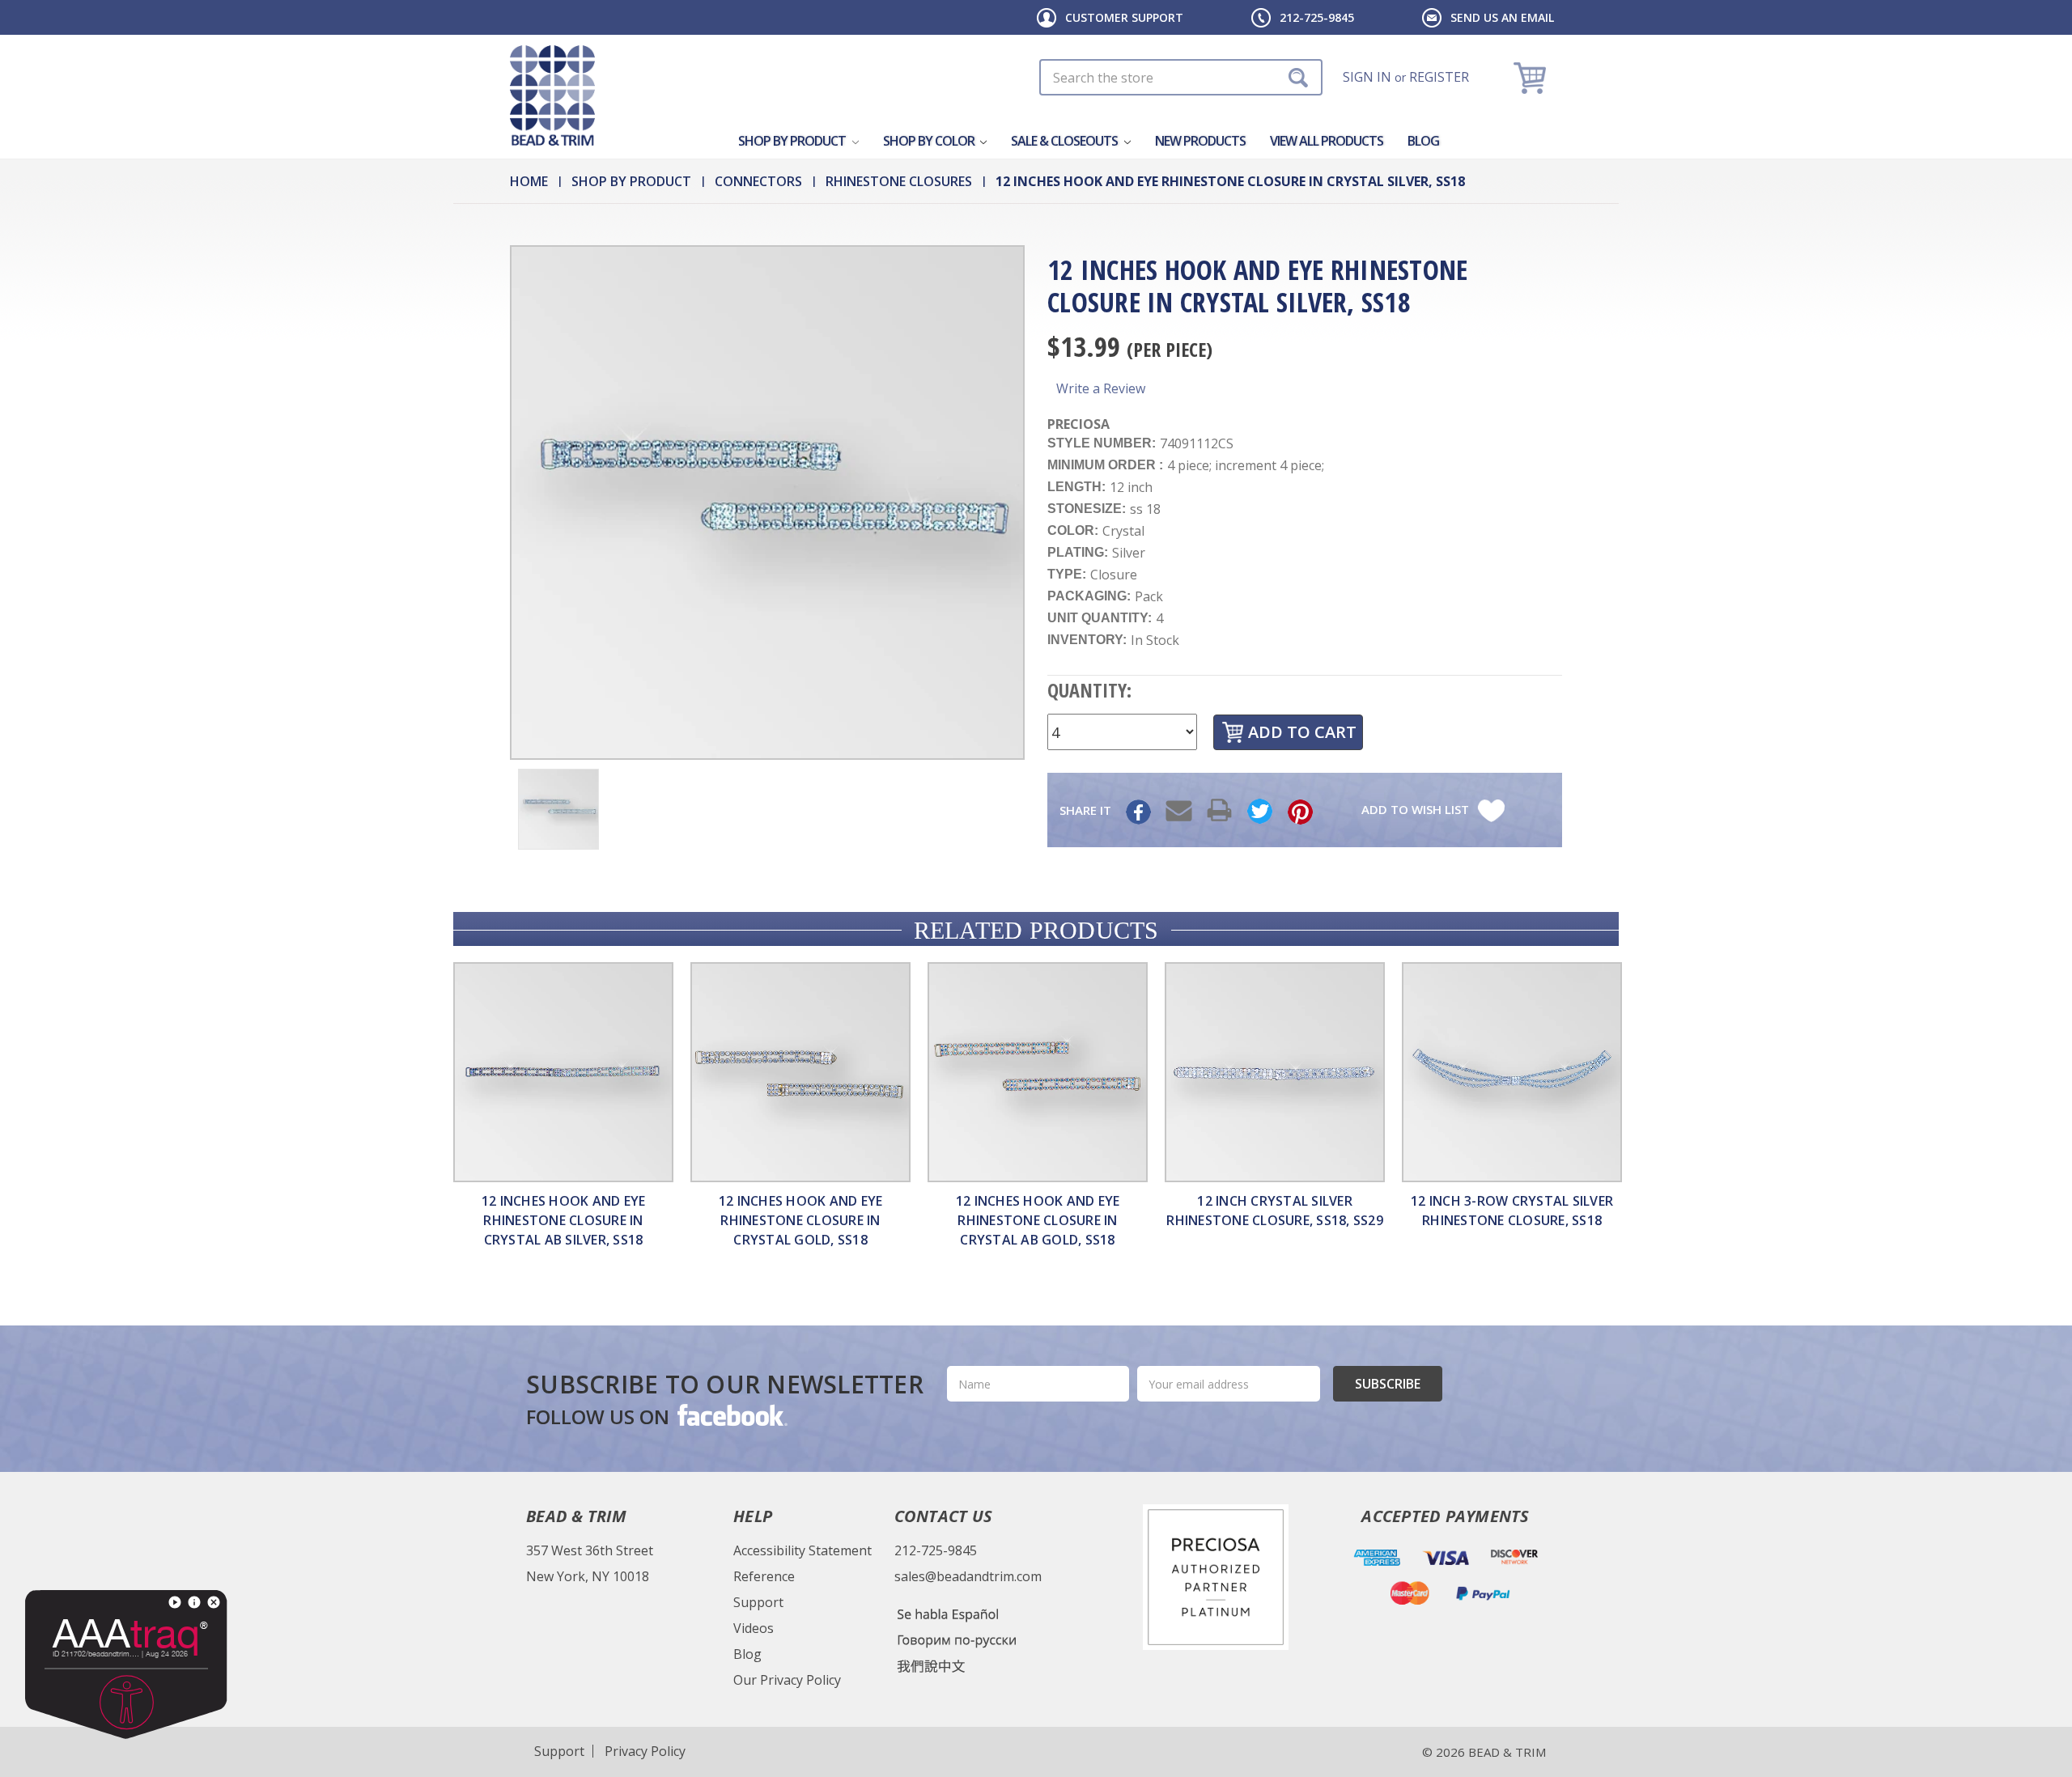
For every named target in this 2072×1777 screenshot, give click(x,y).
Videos (754, 1628)
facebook (731, 1414)
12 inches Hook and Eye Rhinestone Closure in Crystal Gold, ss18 (801, 1220)
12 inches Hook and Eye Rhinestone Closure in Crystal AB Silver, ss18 (564, 1220)
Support (758, 1602)
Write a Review (1101, 388)
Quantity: (1089, 690)
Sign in (1367, 77)
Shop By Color (930, 141)
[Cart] (1532, 77)
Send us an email (1502, 17)
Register (1439, 77)
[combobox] (1181, 77)
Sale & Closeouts (1066, 141)
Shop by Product (793, 141)
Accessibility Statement (802, 1550)
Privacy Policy (645, 1751)
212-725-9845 (1317, 17)
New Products (1200, 141)
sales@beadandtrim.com (968, 1576)
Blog (1423, 141)
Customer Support (1124, 17)
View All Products (1327, 141)
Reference (764, 1576)
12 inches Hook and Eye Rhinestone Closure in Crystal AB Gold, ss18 (1038, 1220)
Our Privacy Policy (787, 1680)
